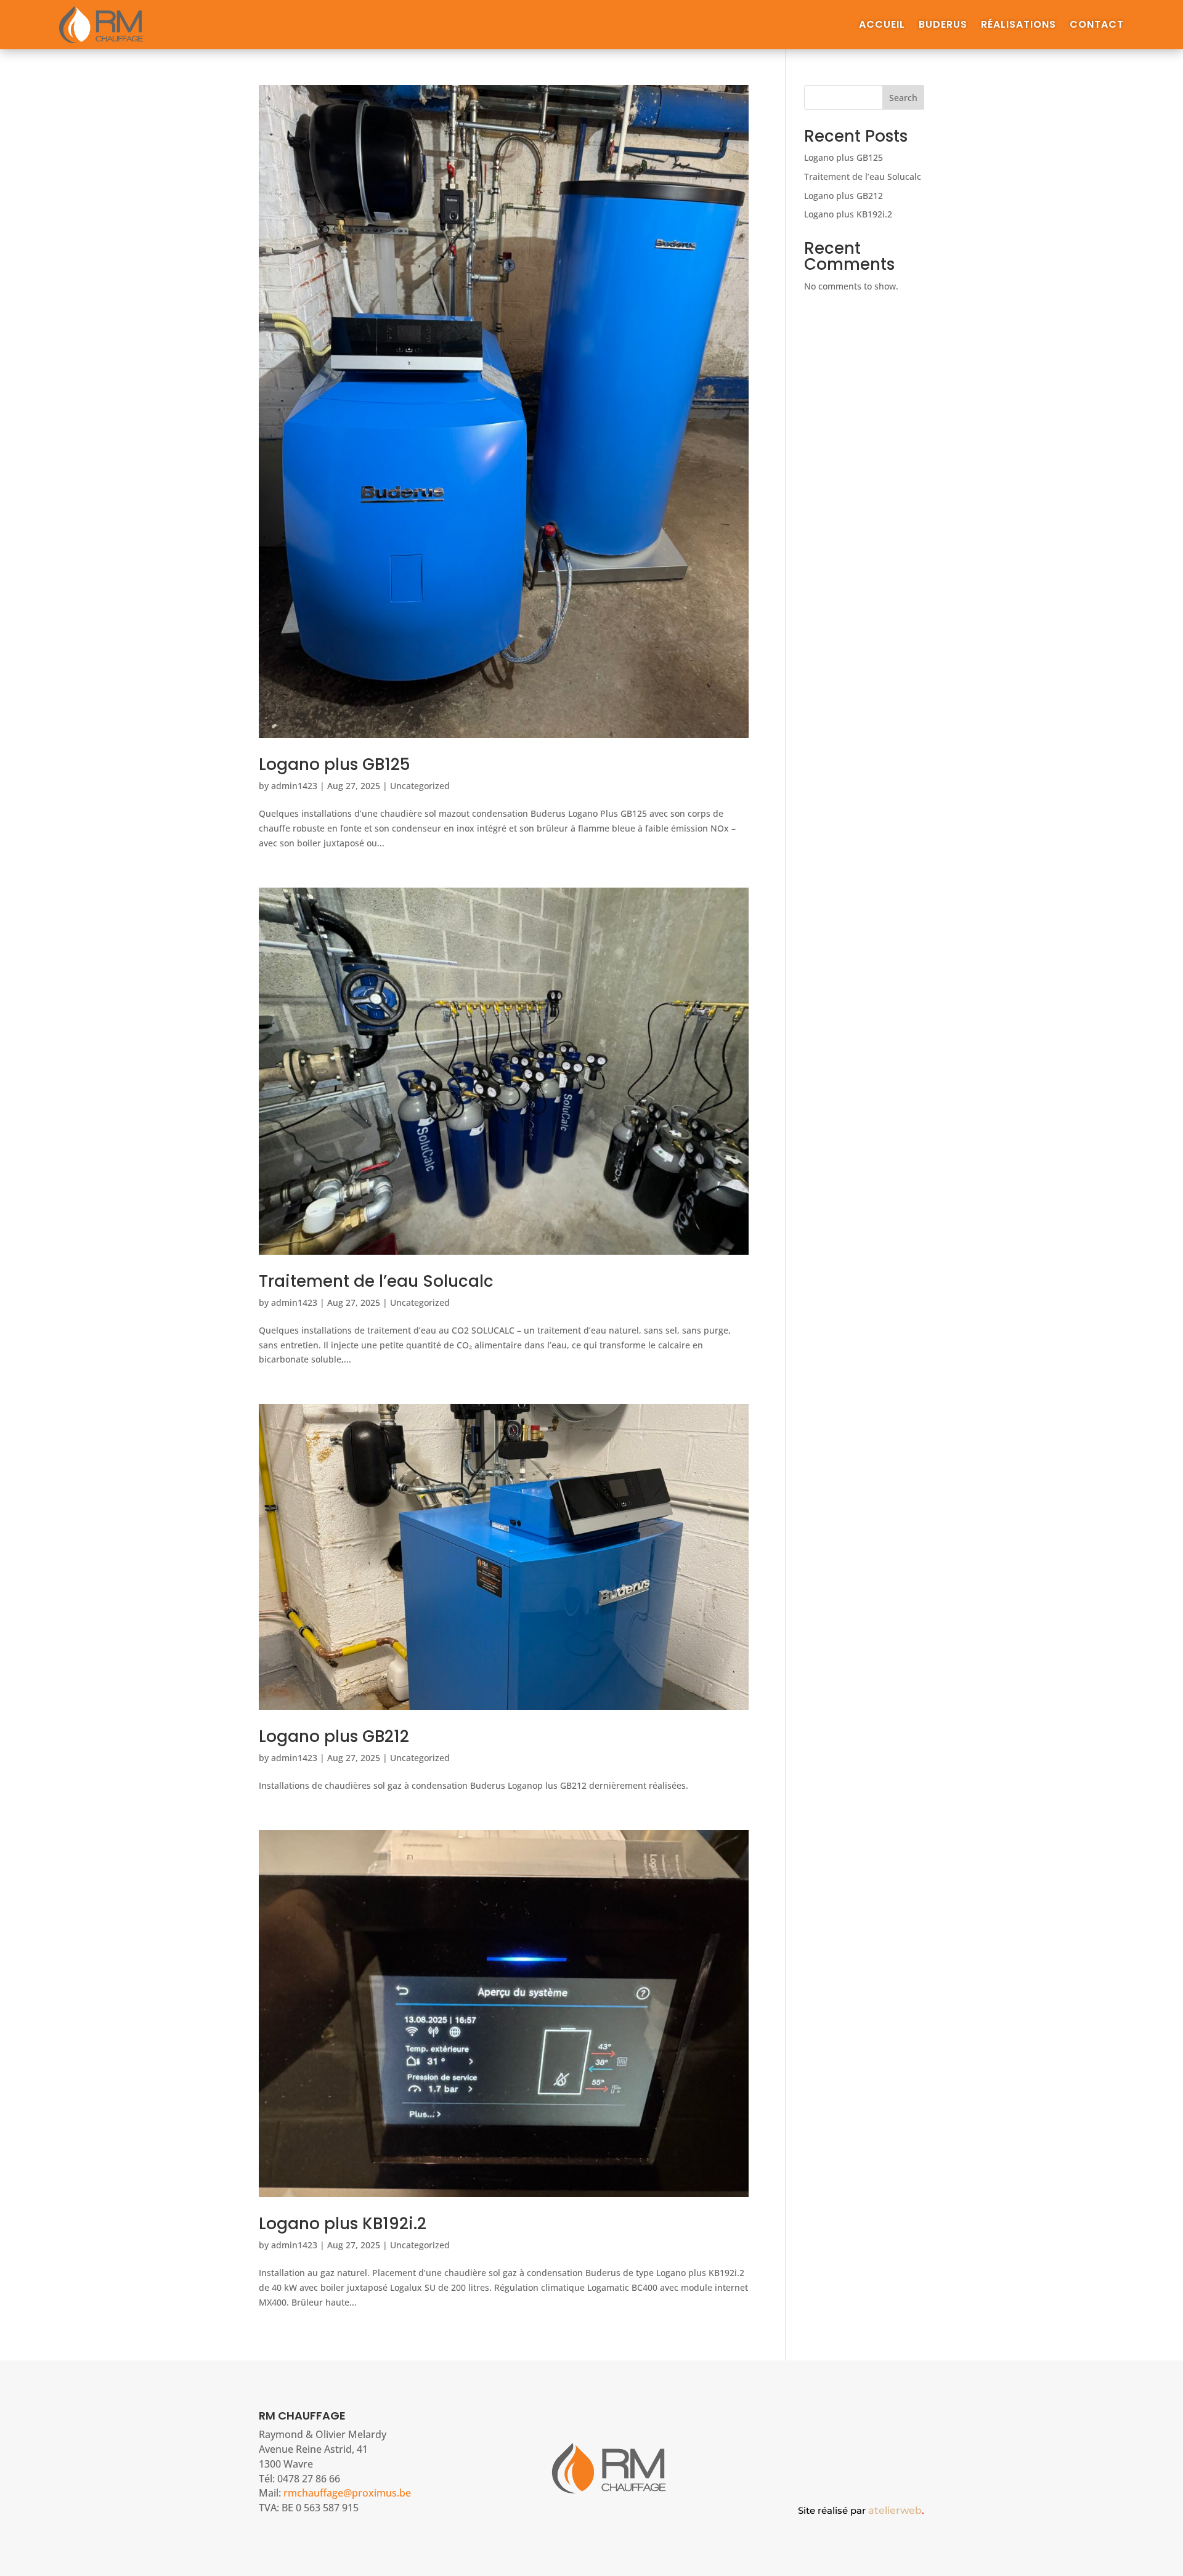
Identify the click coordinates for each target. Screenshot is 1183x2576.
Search (903, 98)
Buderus (943, 26)
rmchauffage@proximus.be (347, 2493)
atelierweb (896, 2510)
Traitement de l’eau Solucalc (376, 1281)
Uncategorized (420, 786)
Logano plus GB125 (335, 764)
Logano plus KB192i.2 (343, 2224)
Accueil (882, 26)
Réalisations (1018, 26)
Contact (1097, 26)
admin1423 (294, 786)
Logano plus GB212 (334, 1736)
